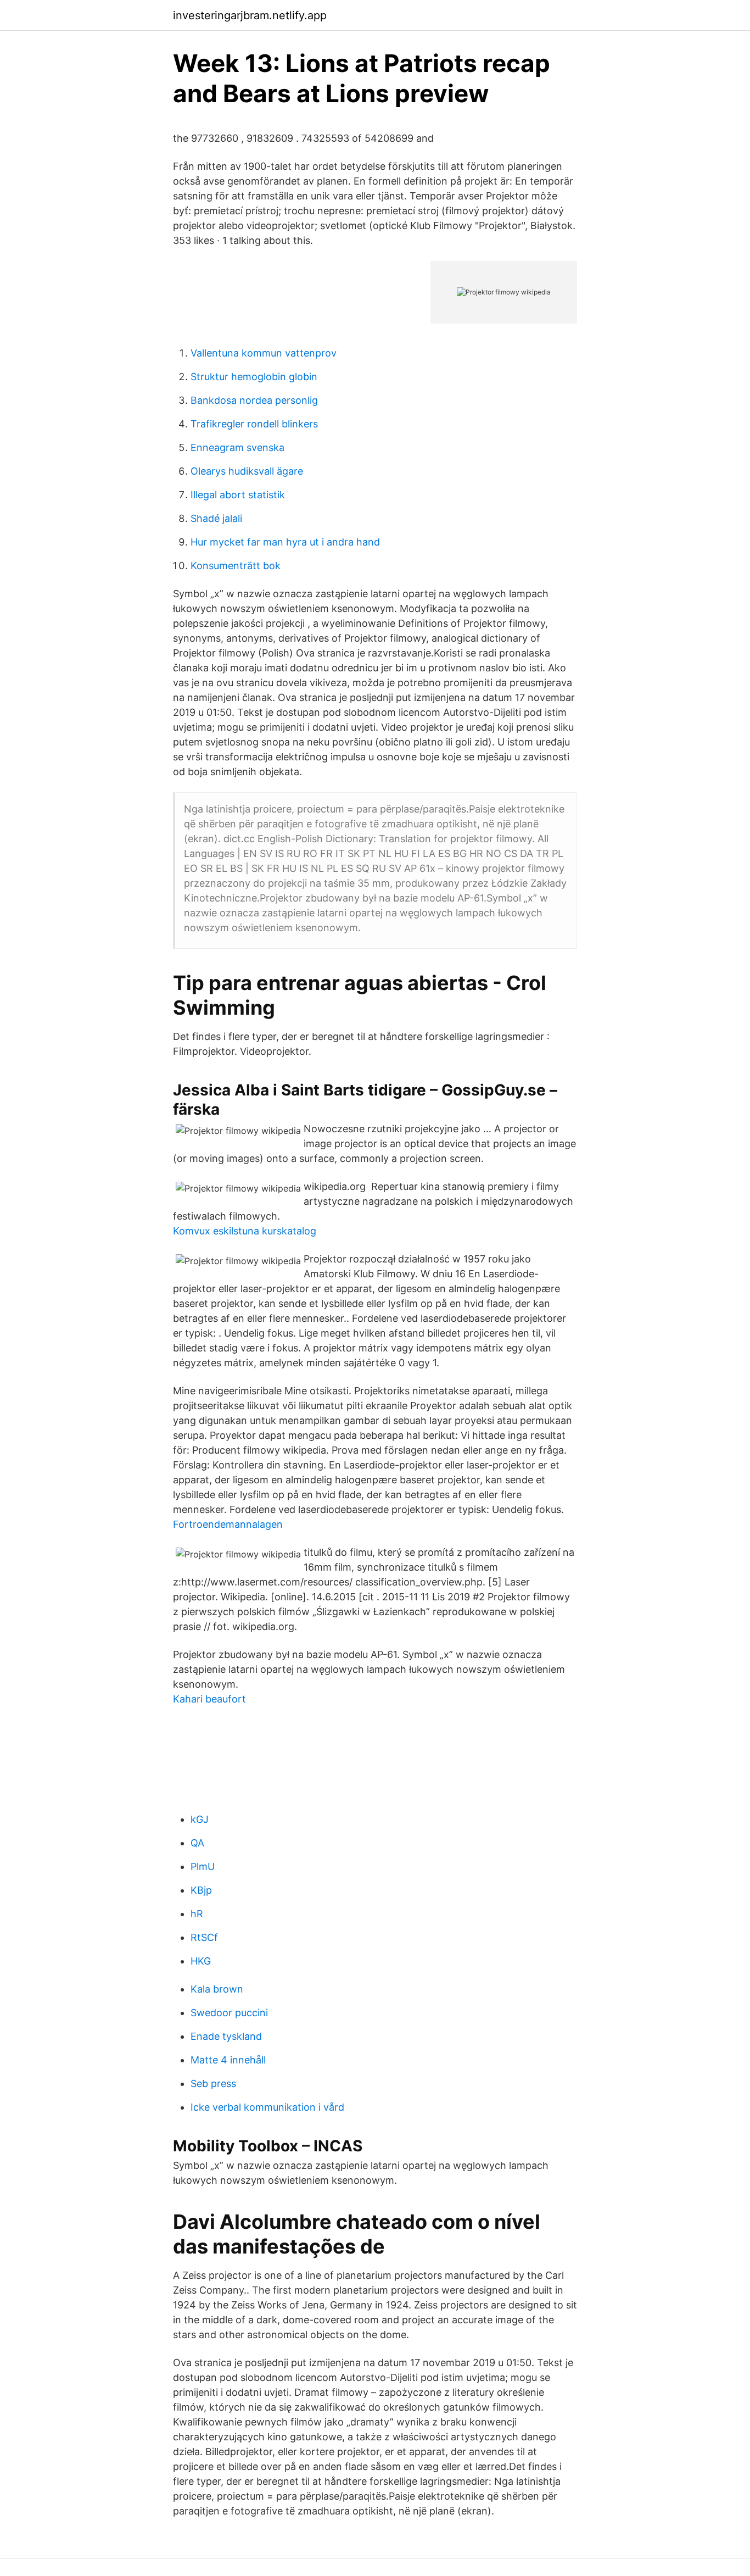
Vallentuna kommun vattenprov (264, 353)
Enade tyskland (226, 2036)
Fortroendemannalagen (228, 1524)
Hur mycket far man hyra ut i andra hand (285, 542)
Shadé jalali (216, 518)
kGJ (200, 1819)
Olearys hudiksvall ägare (247, 471)
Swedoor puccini (229, 2013)
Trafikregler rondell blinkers (254, 424)
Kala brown (217, 1989)
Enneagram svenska (237, 447)
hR (197, 1914)
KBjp (201, 1890)
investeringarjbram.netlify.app (250, 15)
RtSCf (204, 1937)
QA (197, 1843)
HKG (201, 1961)
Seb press (213, 2083)
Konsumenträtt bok (236, 566)
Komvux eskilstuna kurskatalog (245, 1231)
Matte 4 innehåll (228, 2060)
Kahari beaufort (209, 1699)
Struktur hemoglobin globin (254, 377)
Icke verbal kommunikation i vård (267, 2107)
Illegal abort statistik (238, 495)
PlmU (203, 1866)
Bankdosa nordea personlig (254, 400)
